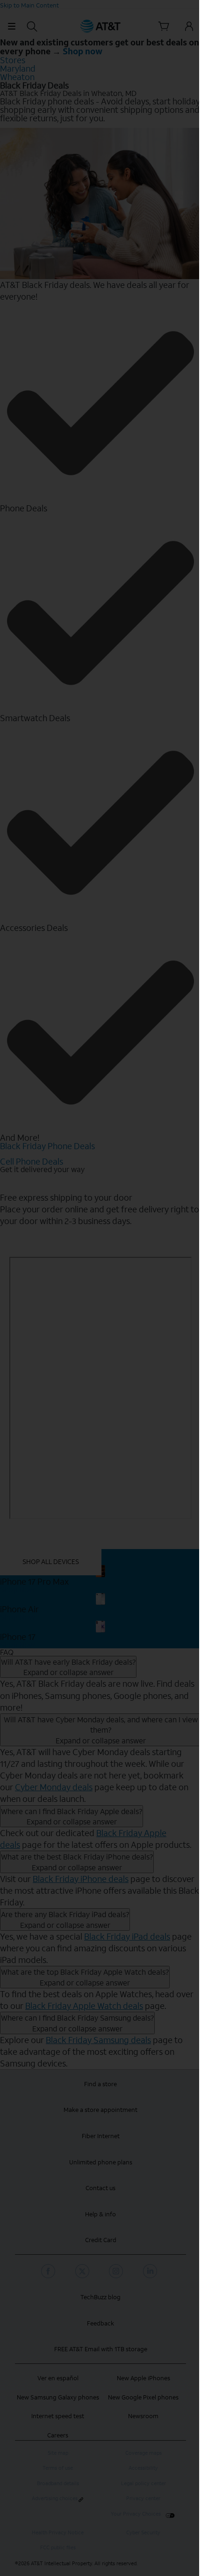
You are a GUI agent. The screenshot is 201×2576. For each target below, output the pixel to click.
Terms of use (58, 2468)
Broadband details (58, 2484)
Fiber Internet (101, 2136)
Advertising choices (55, 2498)
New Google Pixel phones (143, 2397)
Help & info (100, 2214)
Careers (58, 2435)
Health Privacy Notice (58, 2533)
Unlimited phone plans (101, 2162)
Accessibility (143, 2468)
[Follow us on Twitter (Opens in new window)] (84, 2271)
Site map (58, 2453)
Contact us (100, 2188)
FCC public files (58, 2548)
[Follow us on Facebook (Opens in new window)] (50, 2271)
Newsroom (143, 2416)
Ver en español (58, 2378)
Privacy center (143, 2498)
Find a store (100, 2084)
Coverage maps (144, 2453)
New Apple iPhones (144, 2378)
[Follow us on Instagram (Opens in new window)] (117, 2271)
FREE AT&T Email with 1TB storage (101, 2349)
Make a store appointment (100, 2110)
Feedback (100, 2323)
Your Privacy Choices (136, 2514)
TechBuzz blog (100, 2297)
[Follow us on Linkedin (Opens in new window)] (151, 2271)
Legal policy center (144, 2484)
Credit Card (101, 2240)
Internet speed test (58, 2416)
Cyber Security (143, 2533)
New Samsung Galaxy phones (58, 2397)
